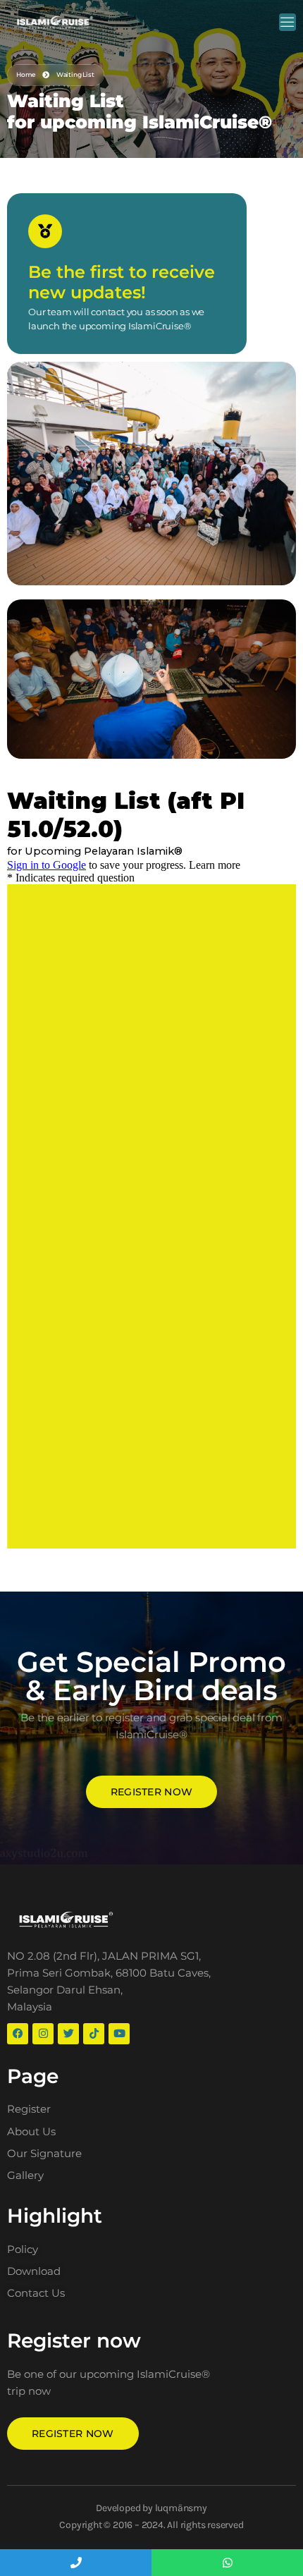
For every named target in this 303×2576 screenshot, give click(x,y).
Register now (152, 1792)
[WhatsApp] (227, 2563)
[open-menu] (287, 22)
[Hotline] (76, 2563)
